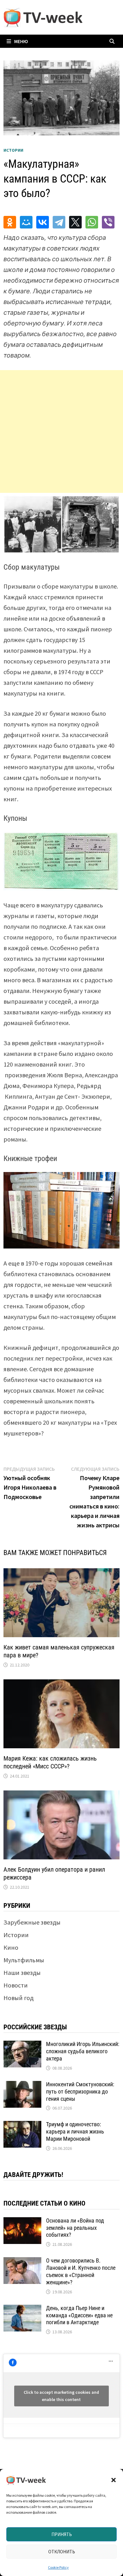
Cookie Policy (58, 2567)
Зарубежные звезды (32, 1922)
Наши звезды (22, 1973)
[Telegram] (59, 222)
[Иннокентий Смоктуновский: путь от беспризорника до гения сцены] (22, 2086)
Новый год (18, 1998)
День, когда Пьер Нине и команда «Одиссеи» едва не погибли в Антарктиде (79, 2315)
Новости (16, 1985)
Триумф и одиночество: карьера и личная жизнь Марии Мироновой (75, 2131)
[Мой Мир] (26, 222)
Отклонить (62, 2552)
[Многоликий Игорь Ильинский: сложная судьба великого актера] (22, 2045)
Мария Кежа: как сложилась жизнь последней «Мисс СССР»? (50, 1762)
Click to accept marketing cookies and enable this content (61, 2396)
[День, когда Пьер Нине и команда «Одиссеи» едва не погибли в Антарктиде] (22, 2309)
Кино (11, 1947)
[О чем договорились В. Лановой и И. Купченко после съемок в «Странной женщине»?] (22, 2262)
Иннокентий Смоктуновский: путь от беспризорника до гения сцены (80, 2091)
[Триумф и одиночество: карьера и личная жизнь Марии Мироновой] (22, 2125)
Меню (21, 41)
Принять (62, 2534)
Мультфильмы (24, 1960)
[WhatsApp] (92, 222)
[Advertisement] (61, 431)
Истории (13, 150)
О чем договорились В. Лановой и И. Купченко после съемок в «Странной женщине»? (81, 2271)
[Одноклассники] (10, 222)
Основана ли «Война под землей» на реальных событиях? (75, 2228)
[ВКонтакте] (43, 222)
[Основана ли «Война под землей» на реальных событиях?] (22, 2222)
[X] (75, 222)
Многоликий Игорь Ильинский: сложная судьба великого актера (83, 2051)
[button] (114, 2480)
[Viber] (108, 222)
